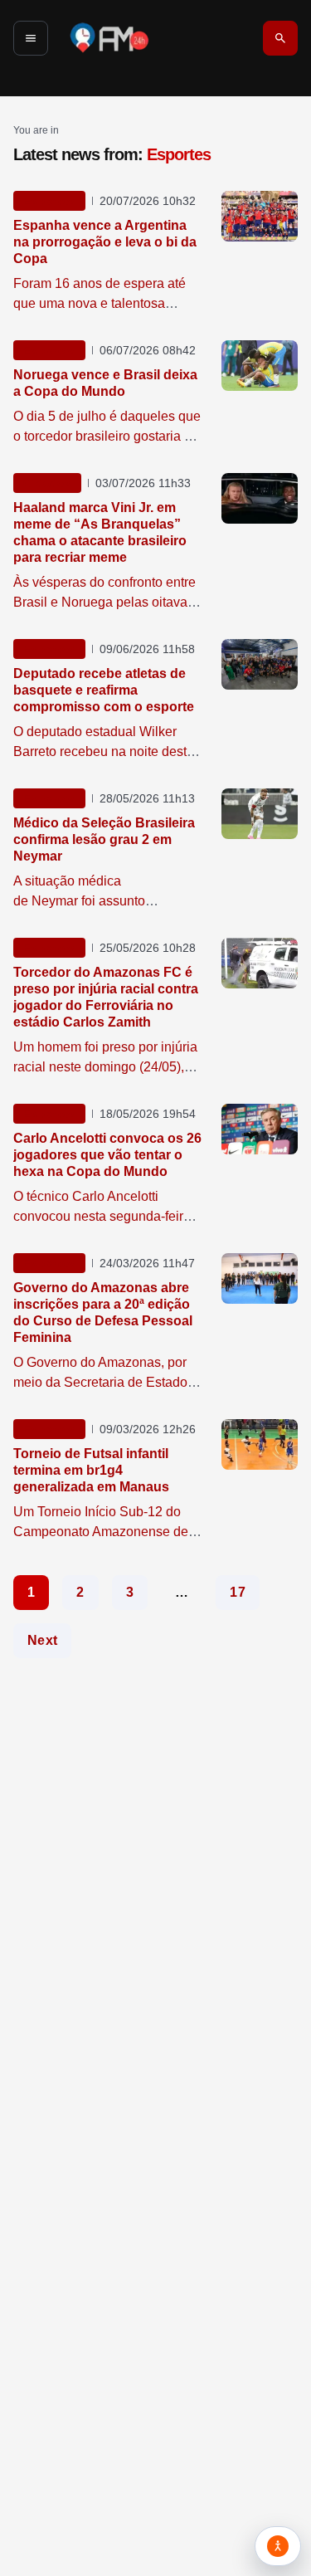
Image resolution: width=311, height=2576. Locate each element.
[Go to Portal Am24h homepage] (109, 38)
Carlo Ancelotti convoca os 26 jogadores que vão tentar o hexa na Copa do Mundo (107, 1155)
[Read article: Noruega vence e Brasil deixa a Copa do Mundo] (260, 366)
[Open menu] (31, 38)
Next (42, 1641)
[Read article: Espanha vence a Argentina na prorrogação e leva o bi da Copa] (260, 216)
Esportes (49, 201)
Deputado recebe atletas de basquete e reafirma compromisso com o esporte (104, 690)
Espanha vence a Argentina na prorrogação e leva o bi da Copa (105, 242)
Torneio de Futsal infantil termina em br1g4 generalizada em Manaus (91, 1470)
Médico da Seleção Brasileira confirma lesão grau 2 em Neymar (104, 839)
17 (238, 1593)
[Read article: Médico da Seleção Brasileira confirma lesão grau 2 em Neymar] (260, 814)
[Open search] (280, 38)
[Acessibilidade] (278, 2546)
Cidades (47, 483)
